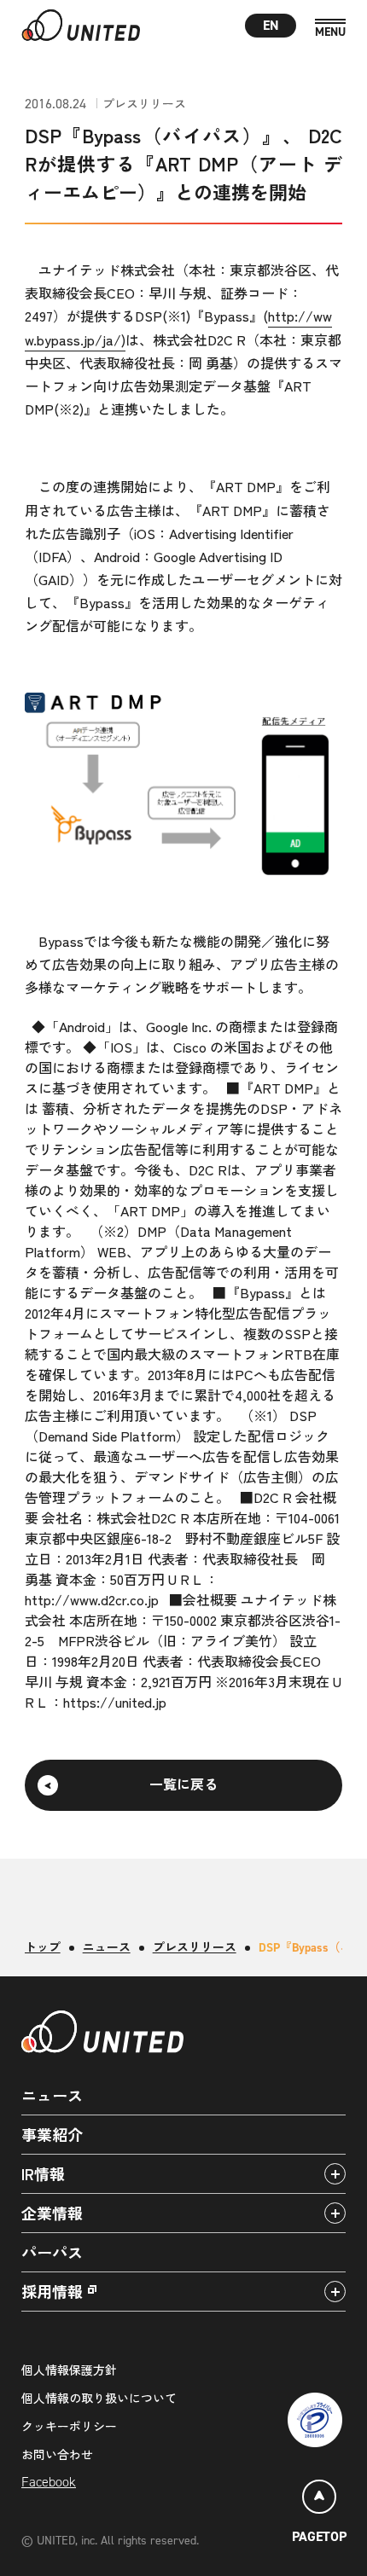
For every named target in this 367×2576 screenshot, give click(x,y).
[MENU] (330, 29)
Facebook (49, 2482)
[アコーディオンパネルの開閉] (335, 2174)
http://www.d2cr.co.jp (92, 1599)
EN (271, 25)
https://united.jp (115, 1702)
